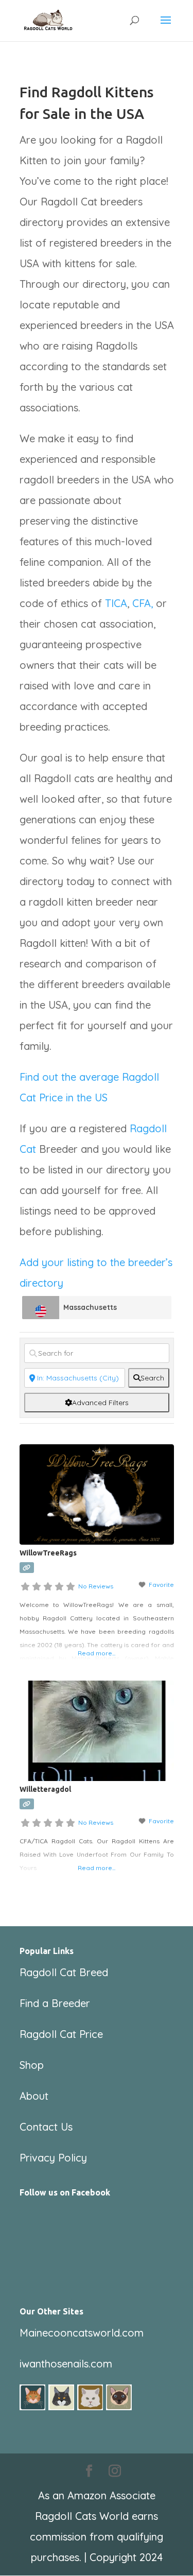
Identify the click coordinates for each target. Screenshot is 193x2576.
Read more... (97, 1653)
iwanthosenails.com (66, 2364)
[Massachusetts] (41, 1308)
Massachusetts (90, 1307)
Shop (32, 2065)
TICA (116, 603)
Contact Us (46, 2127)
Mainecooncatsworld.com (82, 2333)
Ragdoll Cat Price (61, 2034)
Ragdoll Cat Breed (64, 1972)
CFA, (143, 603)
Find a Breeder (55, 2003)
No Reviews (96, 1586)
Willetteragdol (45, 1789)
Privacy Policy (53, 2158)
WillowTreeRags (48, 1553)
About (34, 2096)
